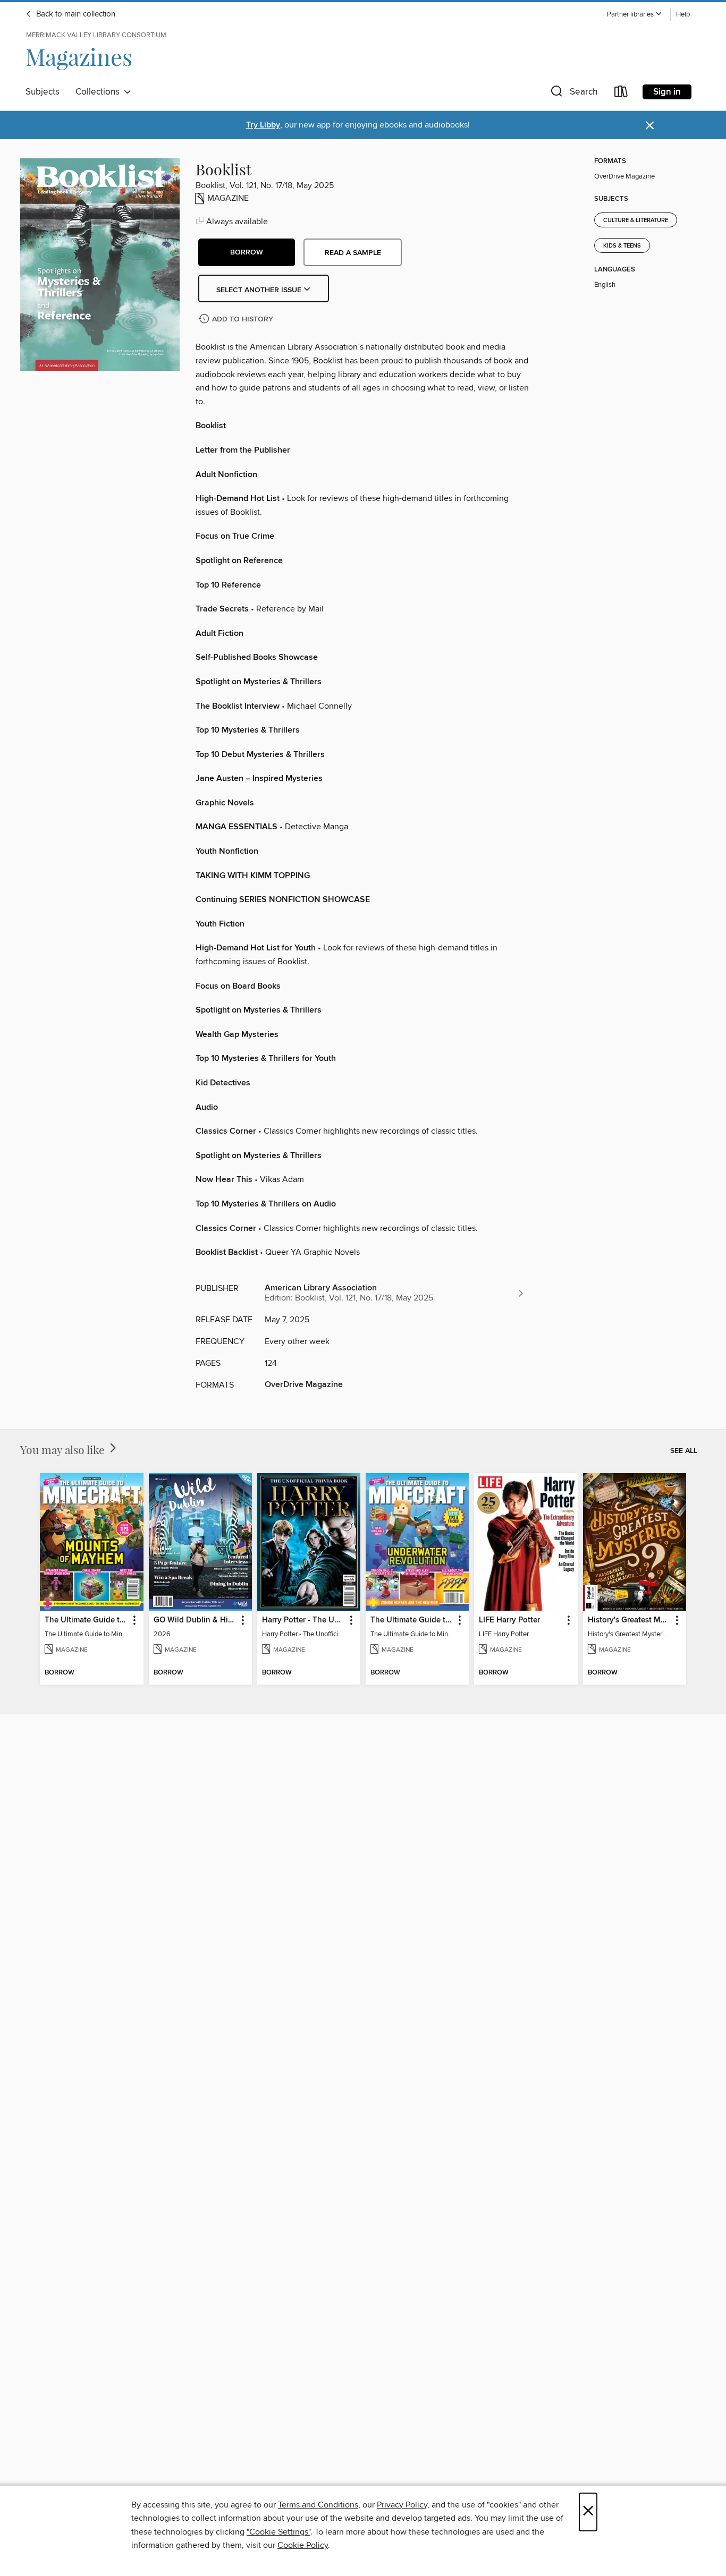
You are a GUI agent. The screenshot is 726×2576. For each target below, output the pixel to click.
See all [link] (684, 1451)
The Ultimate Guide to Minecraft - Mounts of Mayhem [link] (86, 1620)
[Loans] (621, 94)
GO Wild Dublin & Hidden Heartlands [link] (195, 1620)
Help (683, 15)
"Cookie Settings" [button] (278, 2532)
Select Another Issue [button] (260, 290)
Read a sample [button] (353, 253)
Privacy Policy (402, 2505)
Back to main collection (75, 14)
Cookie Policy (303, 2545)
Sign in (667, 92)
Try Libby (263, 125)
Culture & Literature (636, 220)
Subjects (43, 92)
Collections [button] (100, 92)
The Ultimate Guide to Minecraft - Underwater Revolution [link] (412, 1620)
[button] (635, 15)
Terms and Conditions (318, 2505)
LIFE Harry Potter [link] (509, 1620)
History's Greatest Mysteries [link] (630, 1620)
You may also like (64, 1449)
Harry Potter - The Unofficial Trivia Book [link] (304, 1620)
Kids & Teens (622, 246)
